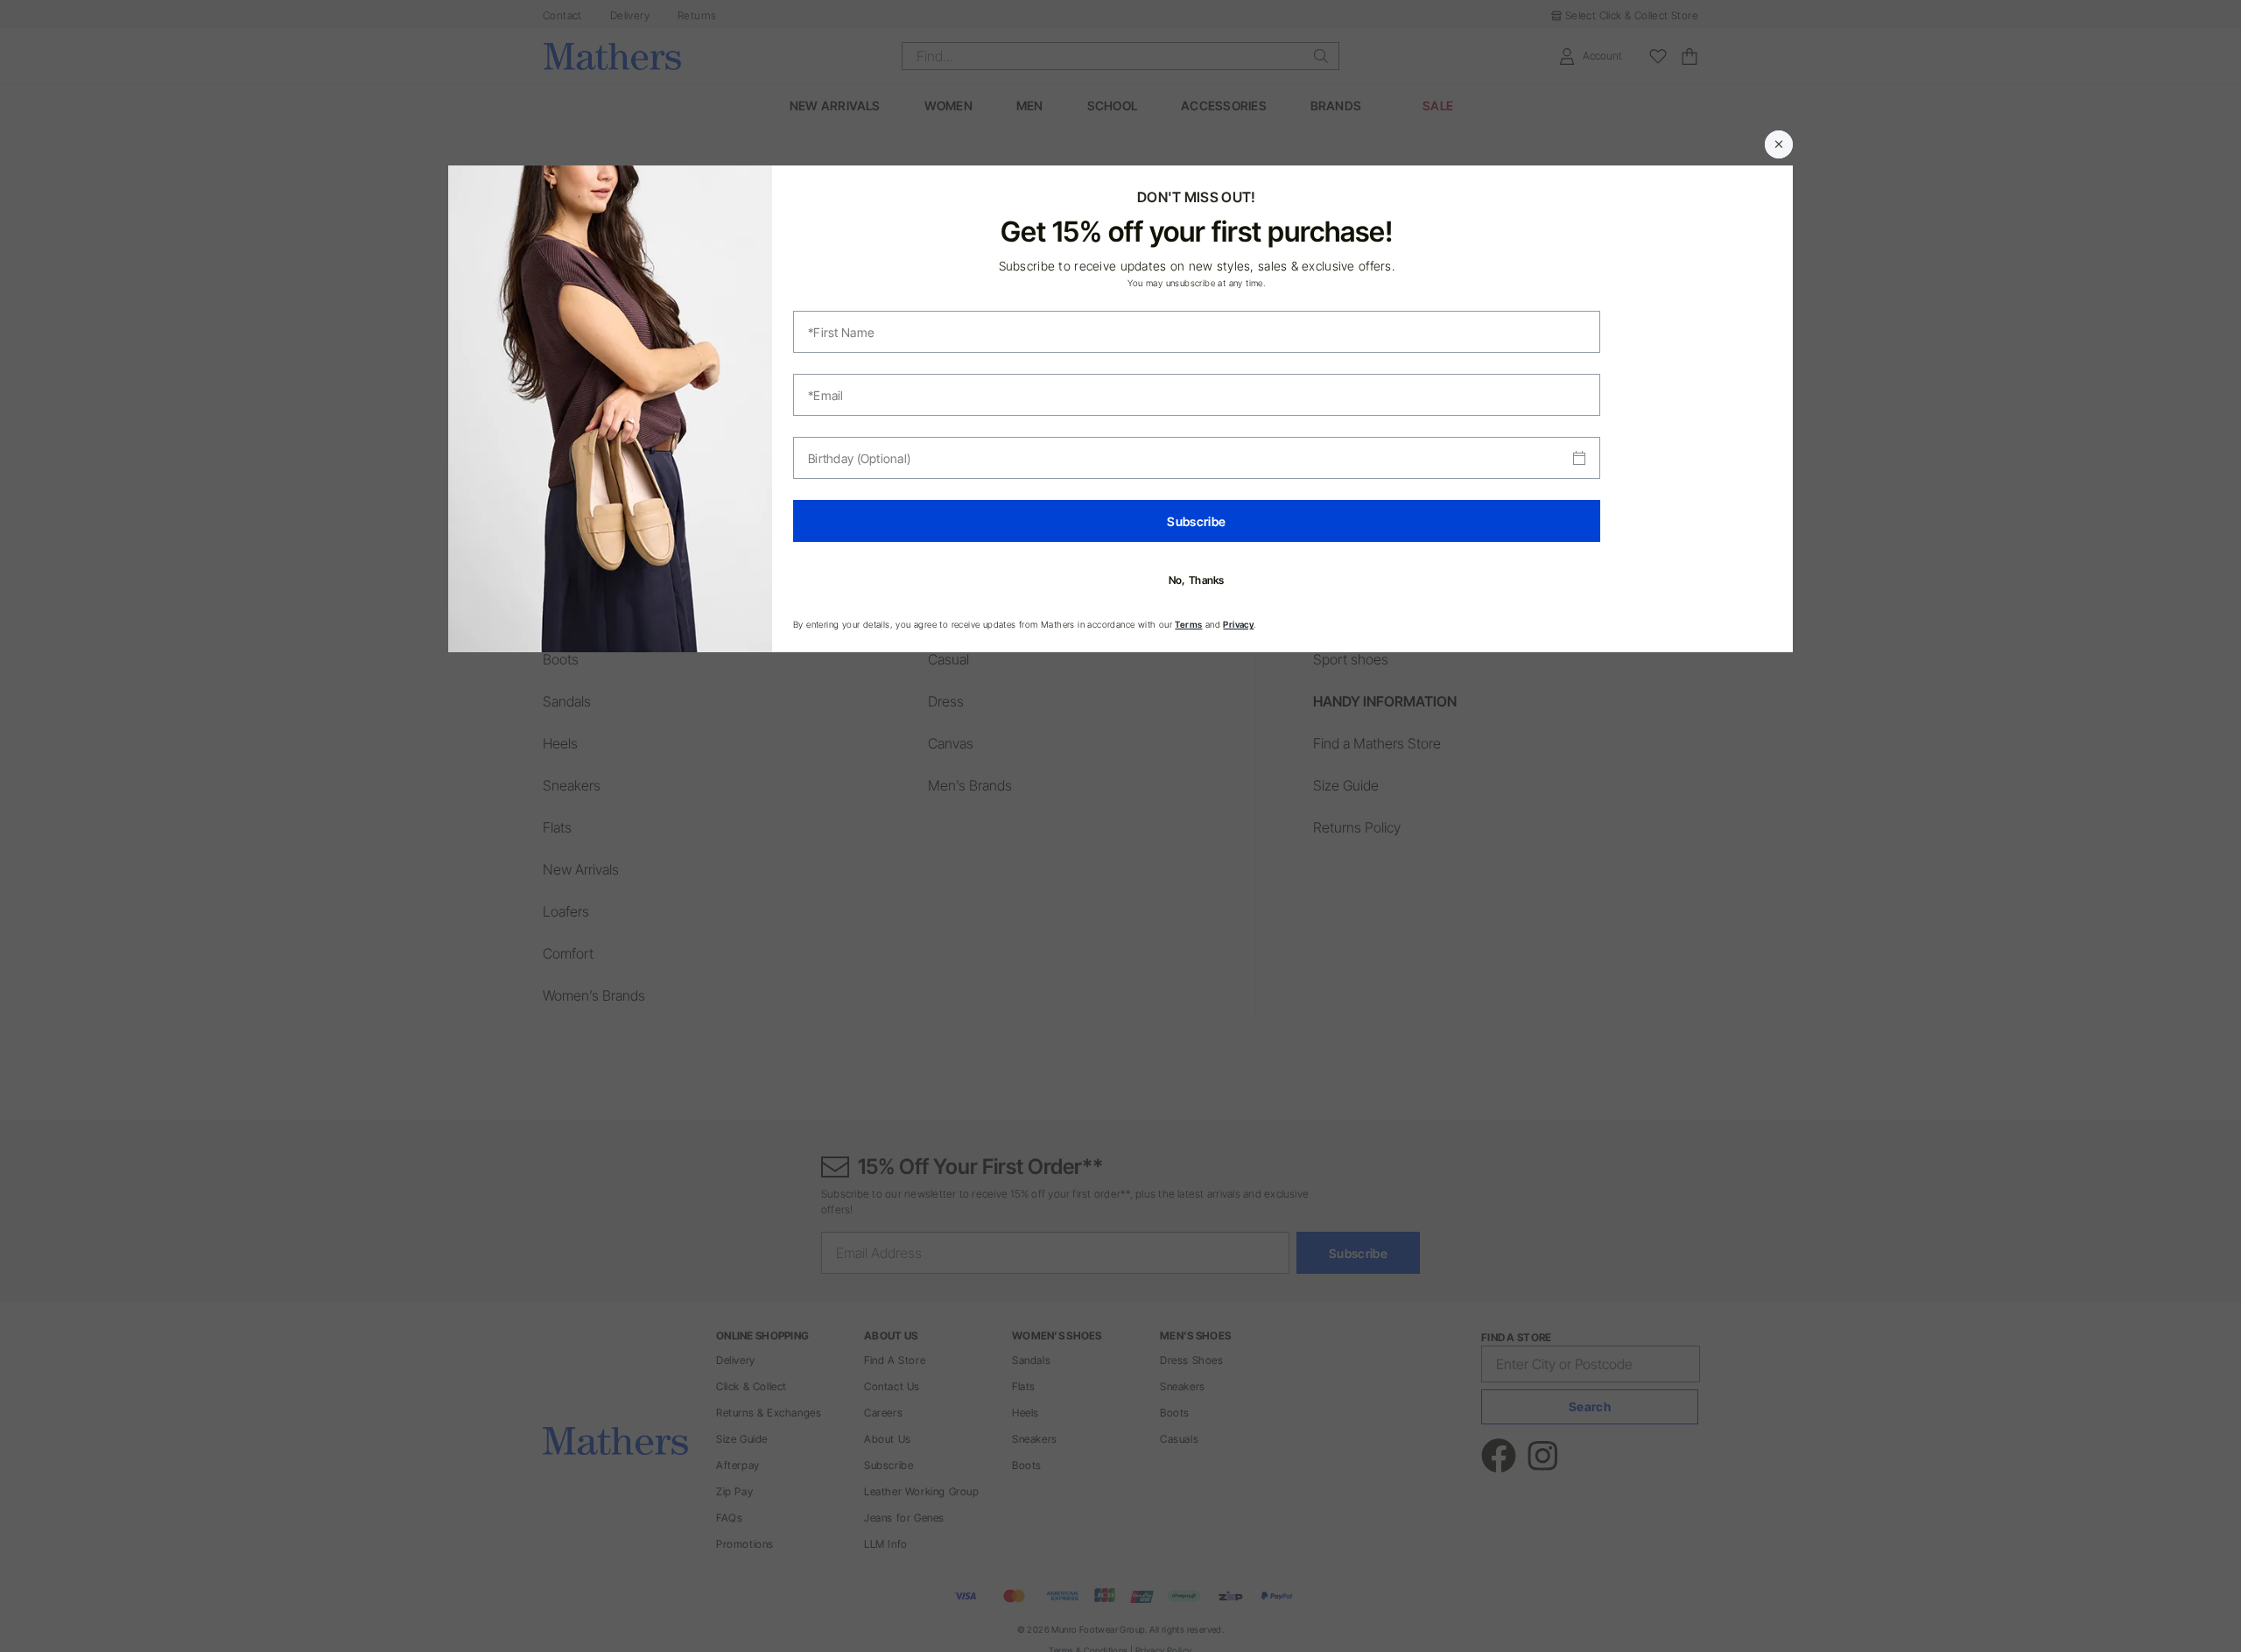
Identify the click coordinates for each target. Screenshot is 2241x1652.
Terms (1188, 624)
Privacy (1238, 624)
